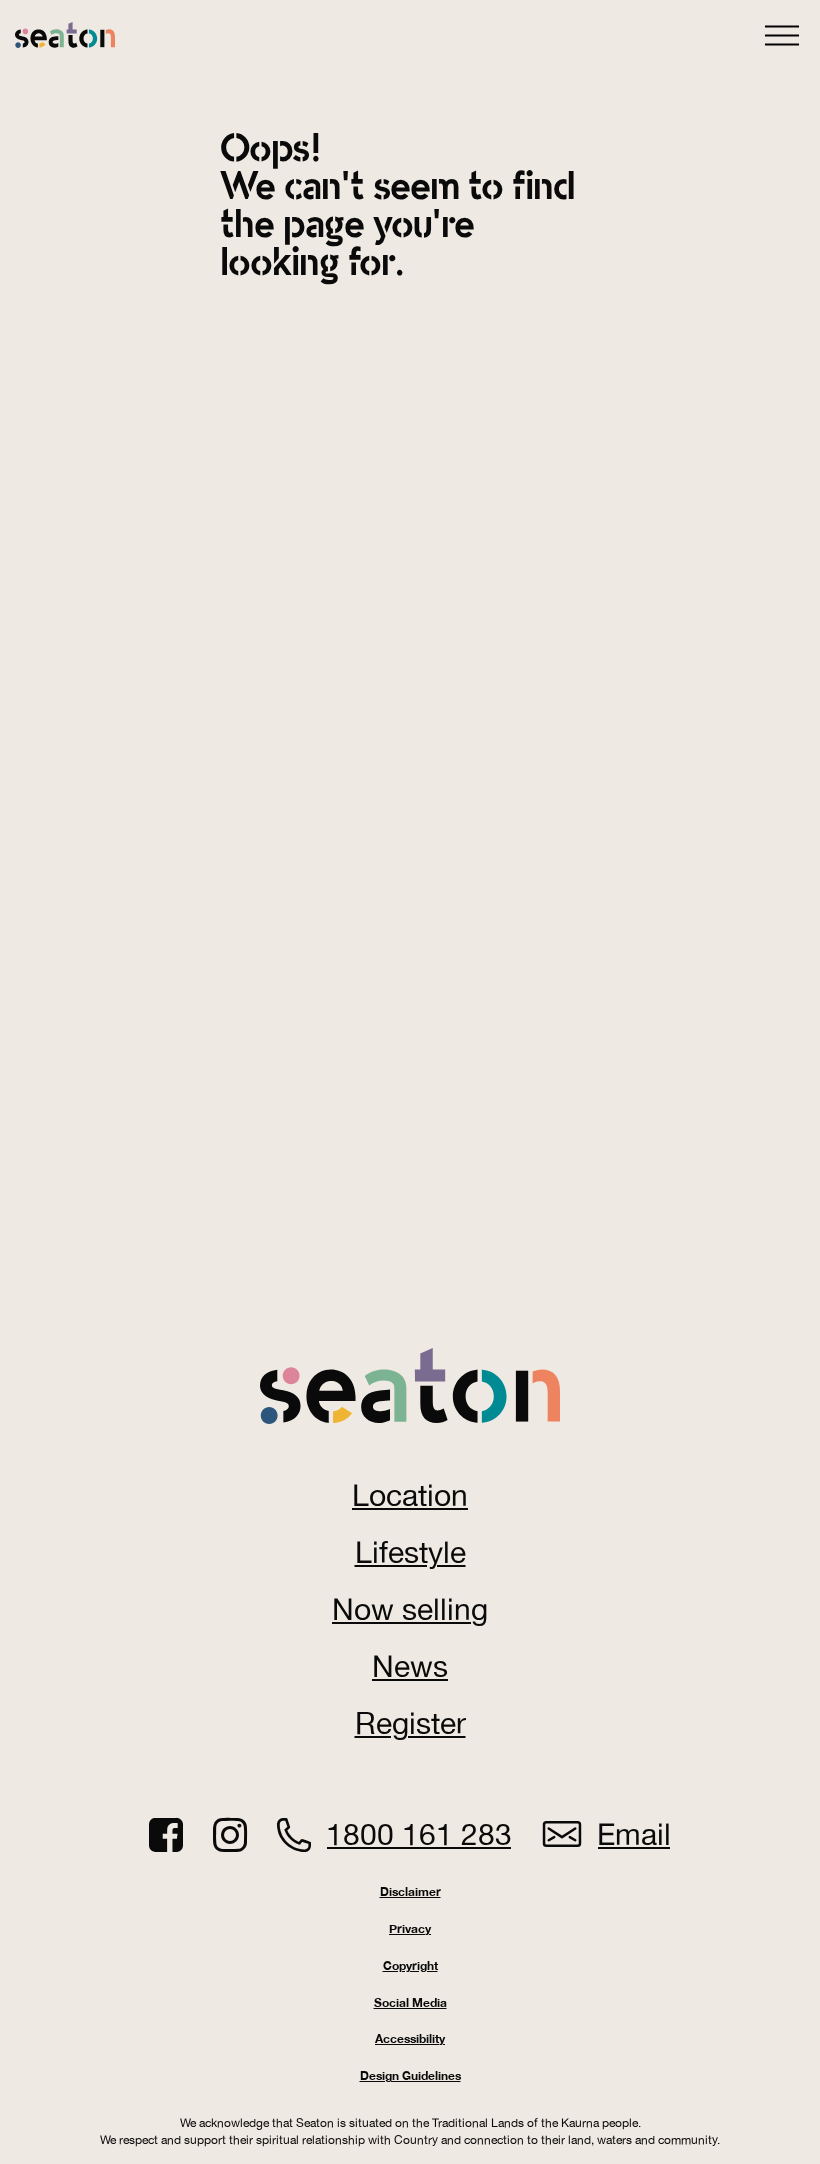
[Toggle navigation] (782, 31)
